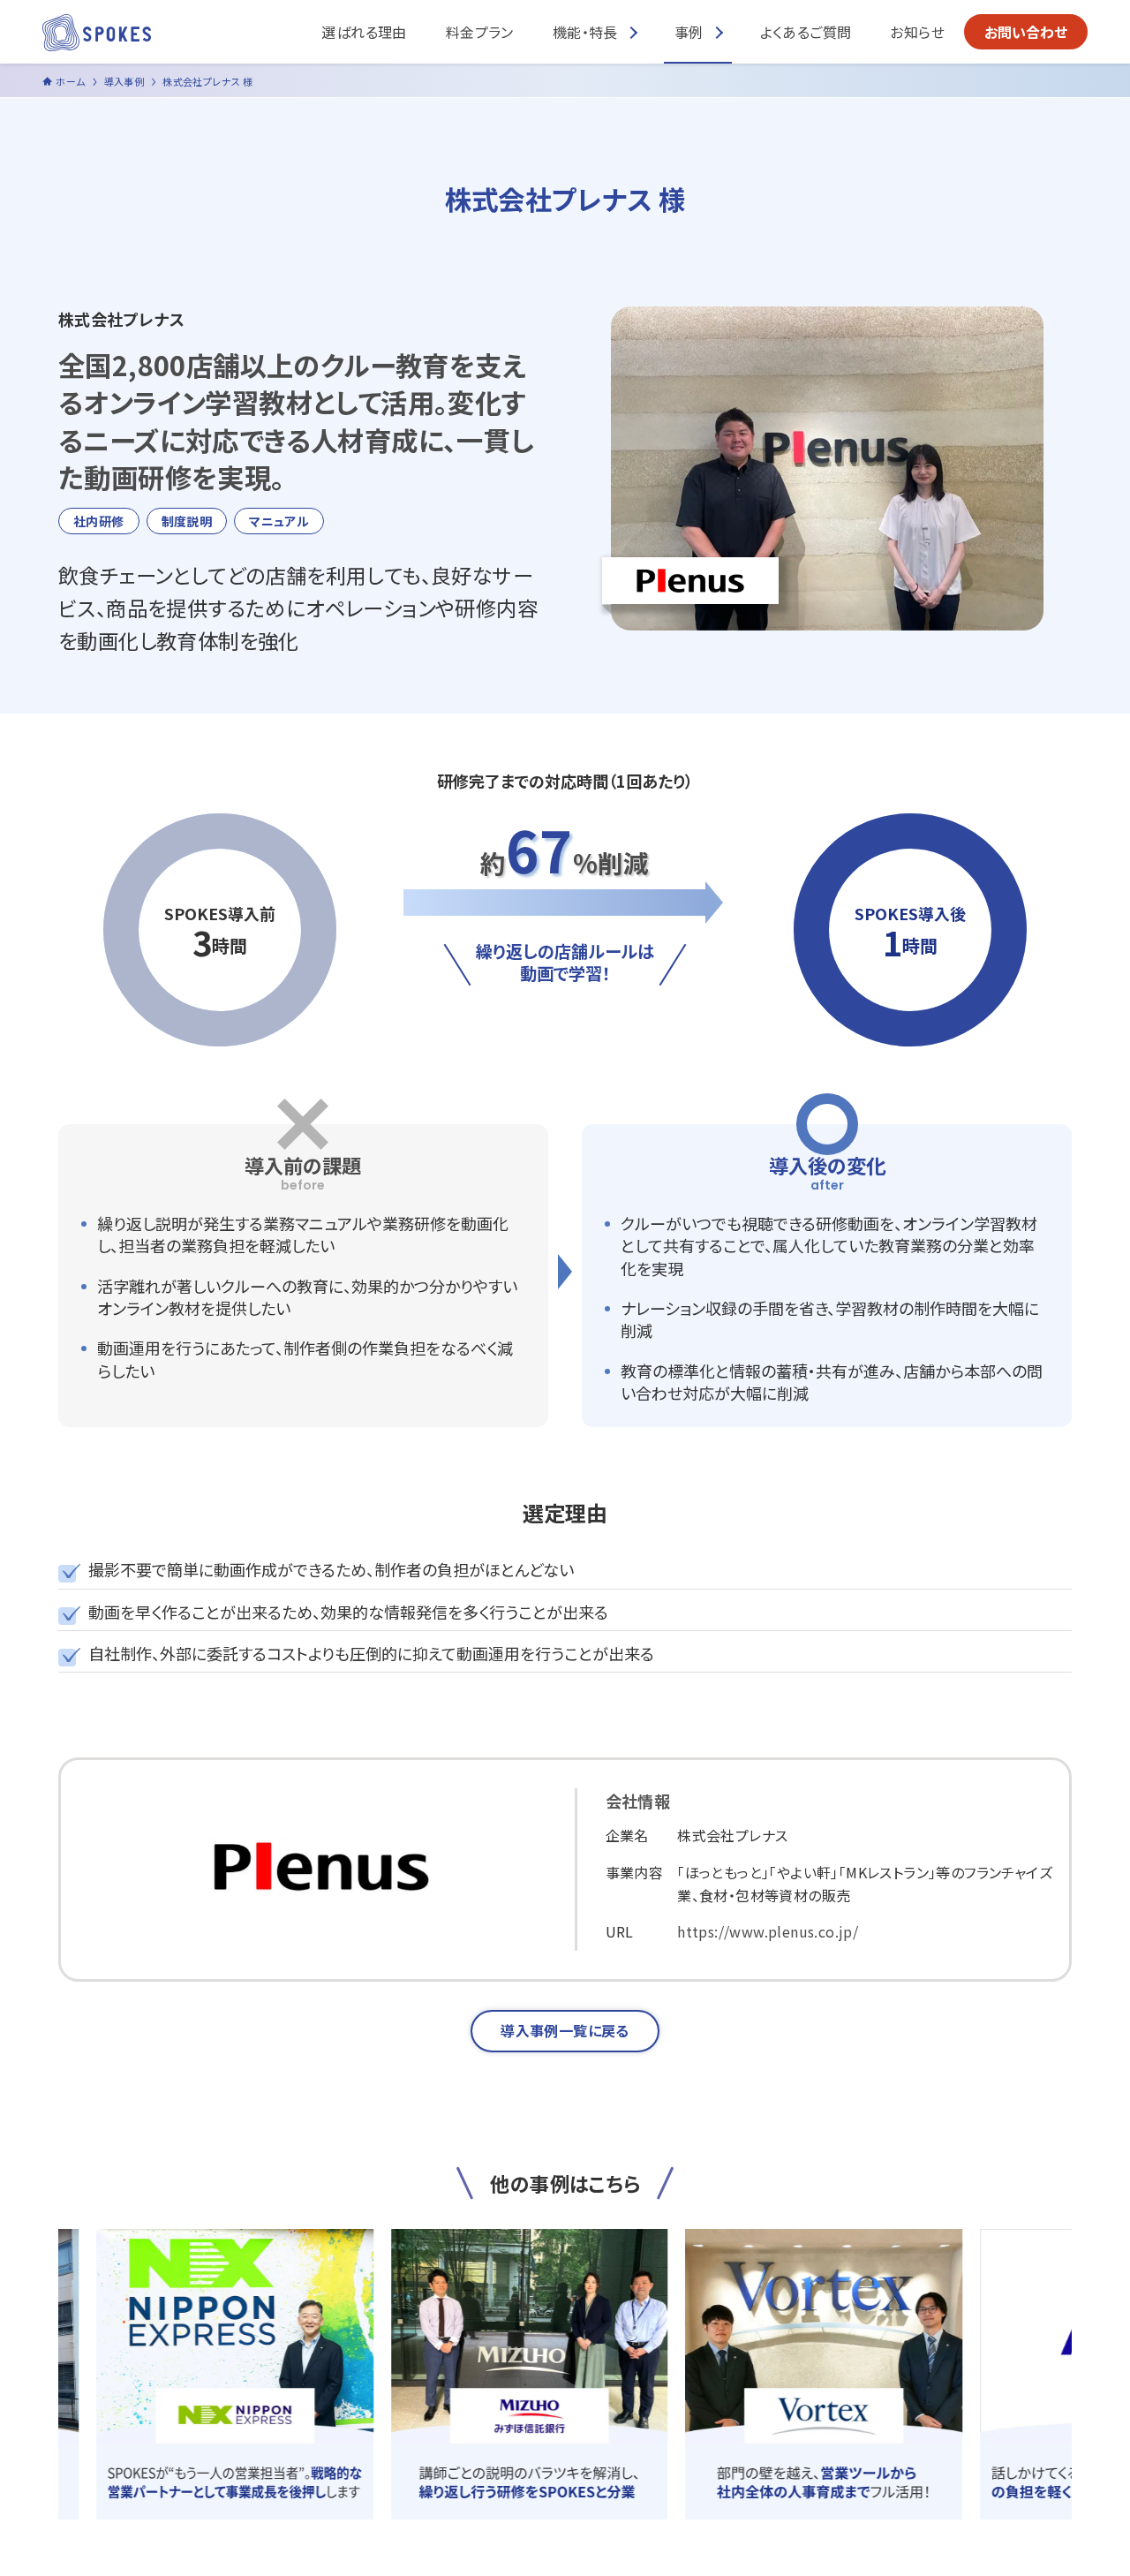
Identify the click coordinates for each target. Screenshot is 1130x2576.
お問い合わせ (1026, 32)
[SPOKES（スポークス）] (97, 33)
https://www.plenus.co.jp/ (768, 1931)
